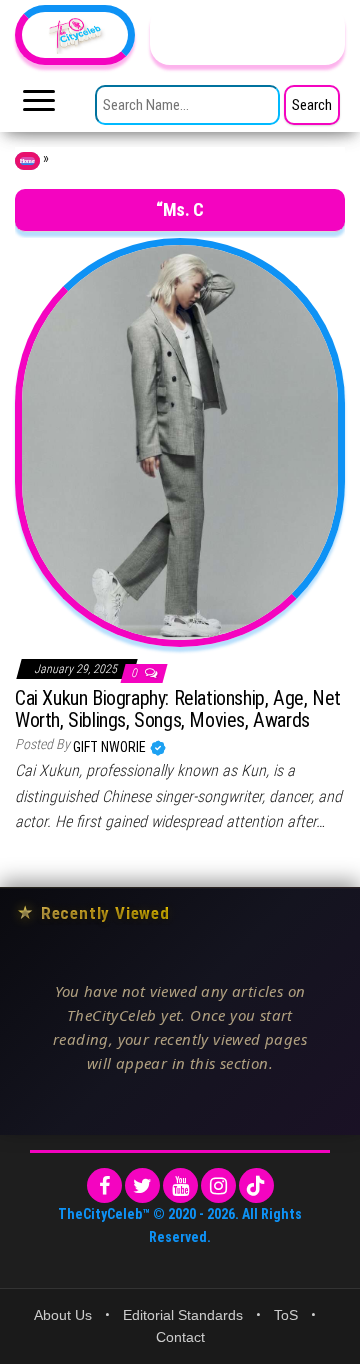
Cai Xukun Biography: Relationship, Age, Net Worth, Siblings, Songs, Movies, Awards (178, 709)
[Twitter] (142, 1185)
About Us (63, 1315)
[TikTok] (256, 1185)
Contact (180, 1337)
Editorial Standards (183, 1315)
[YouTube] (180, 1185)
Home (27, 161)
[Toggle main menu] (39, 106)
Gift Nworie (111, 747)
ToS (286, 1315)
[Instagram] (218, 1185)
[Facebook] (104, 1185)
